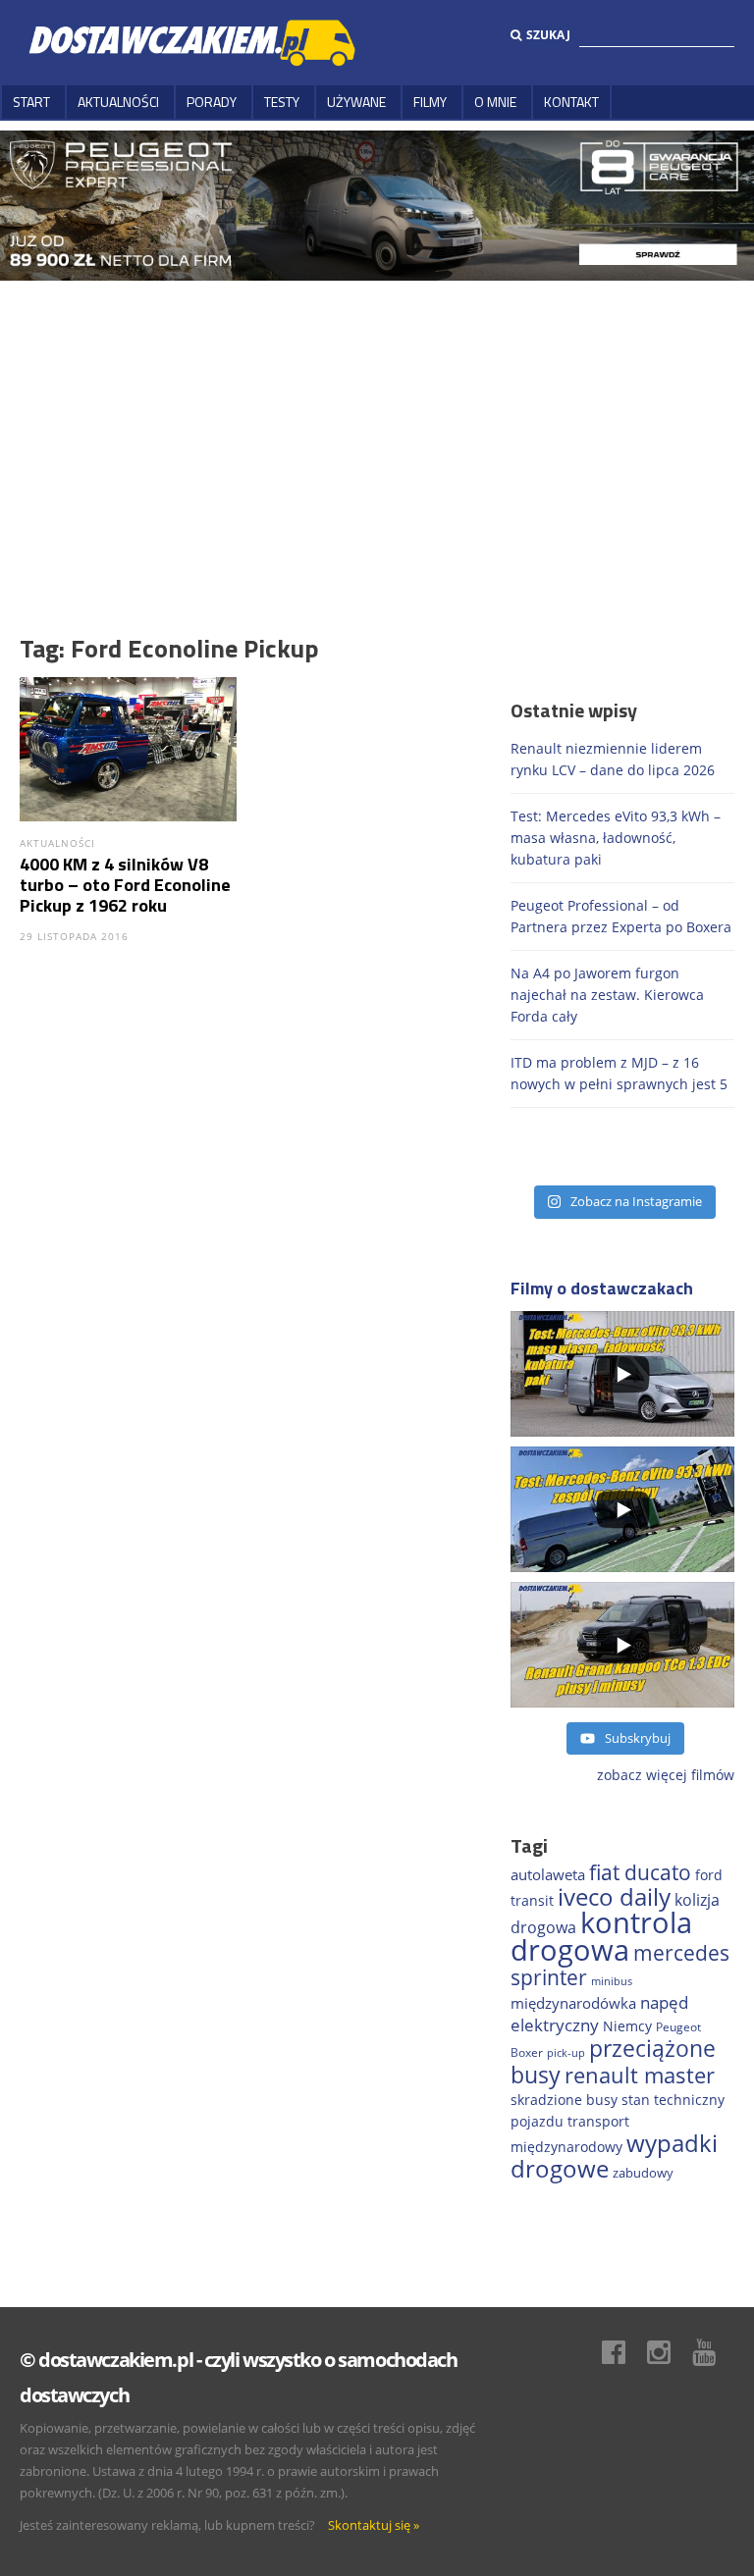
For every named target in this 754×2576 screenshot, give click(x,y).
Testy (282, 102)
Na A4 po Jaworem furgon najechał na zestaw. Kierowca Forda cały (607, 995)
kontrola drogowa (601, 1936)
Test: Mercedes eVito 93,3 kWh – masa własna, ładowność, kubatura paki (616, 838)
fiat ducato (640, 1872)
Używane (356, 102)
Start (31, 102)
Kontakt (571, 102)
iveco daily (614, 1896)
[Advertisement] (377, 428)
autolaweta (548, 1874)
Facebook (623, 2352)
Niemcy (627, 2026)
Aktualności (118, 102)
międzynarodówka (573, 2003)
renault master (640, 2075)
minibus (612, 1981)
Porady (212, 102)
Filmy (430, 102)
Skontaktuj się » (374, 2525)
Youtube (714, 2352)
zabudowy (643, 2173)
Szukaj (548, 35)
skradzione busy (564, 2100)
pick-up (566, 2053)
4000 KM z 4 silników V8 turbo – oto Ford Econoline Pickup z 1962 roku (125, 885)
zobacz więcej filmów (666, 1775)
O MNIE (495, 102)
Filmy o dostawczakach (602, 1288)
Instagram (669, 2352)
